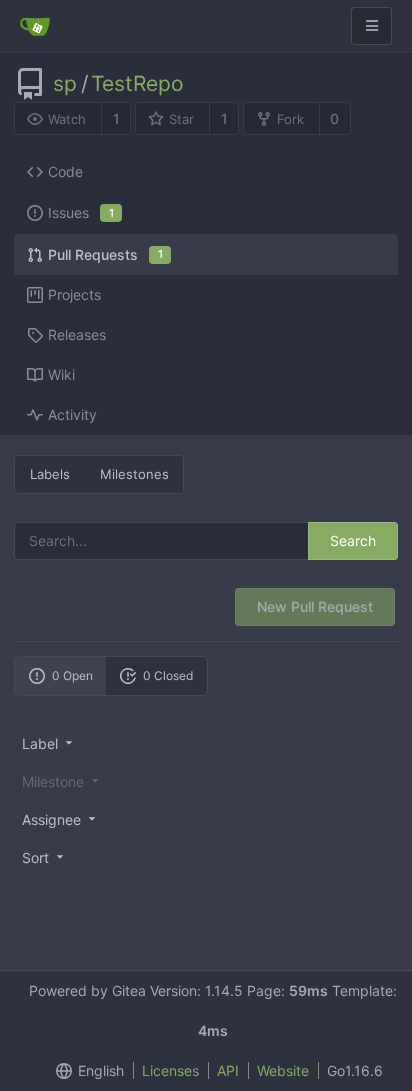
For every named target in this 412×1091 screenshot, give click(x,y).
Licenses (170, 1070)
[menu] (206, 743)
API (228, 1070)
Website (283, 1070)
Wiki (61, 374)
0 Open (72, 675)
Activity (72, 414)
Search (353, 540)
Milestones (134, 474)
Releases (77, 334)
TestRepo (137, 84)
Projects (74, 294)
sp (65, 84)
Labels (50, 474)
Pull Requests (105, 254)
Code (65, 171)
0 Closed (168, 675)
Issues (81, 212)
